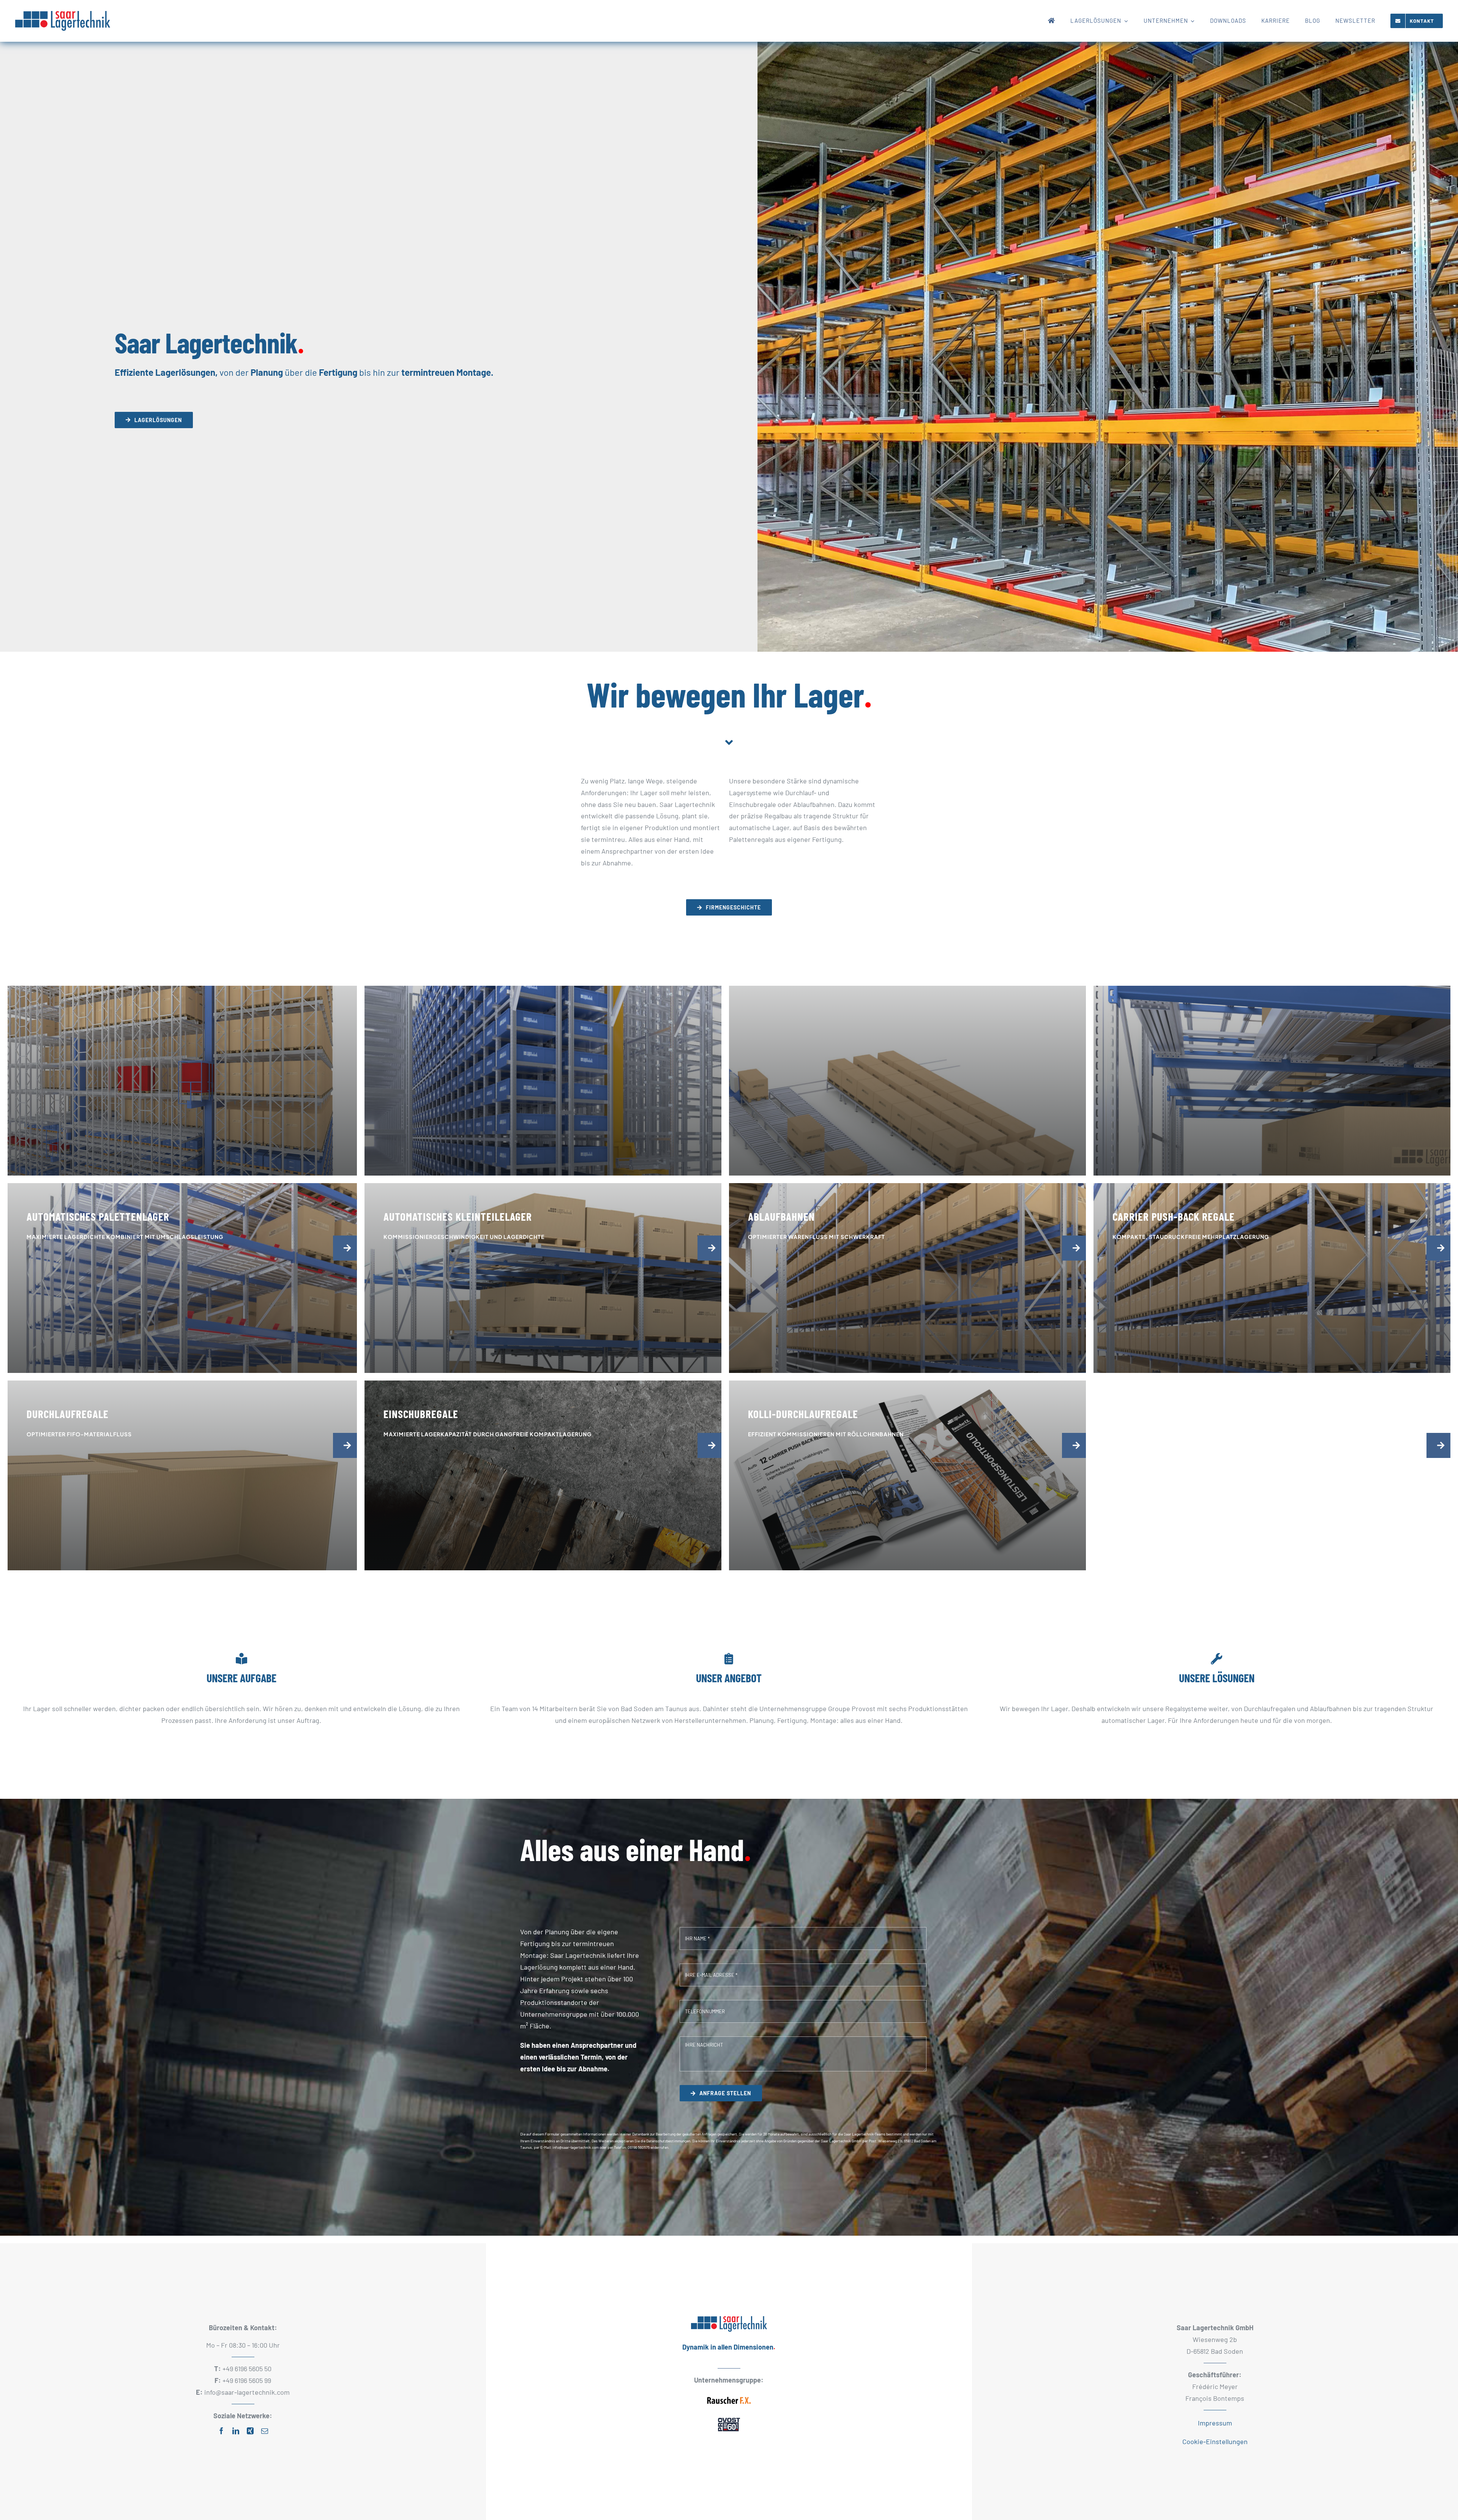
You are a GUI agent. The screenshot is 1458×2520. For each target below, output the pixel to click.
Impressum (1215, 2423)
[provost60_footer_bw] (729, 2418)
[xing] (250, 2431)
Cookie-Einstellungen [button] (1215, 2441)
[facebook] (221, 2431)
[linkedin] (236, 2431)
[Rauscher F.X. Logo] (729, 2395)
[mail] (265, 2431)
